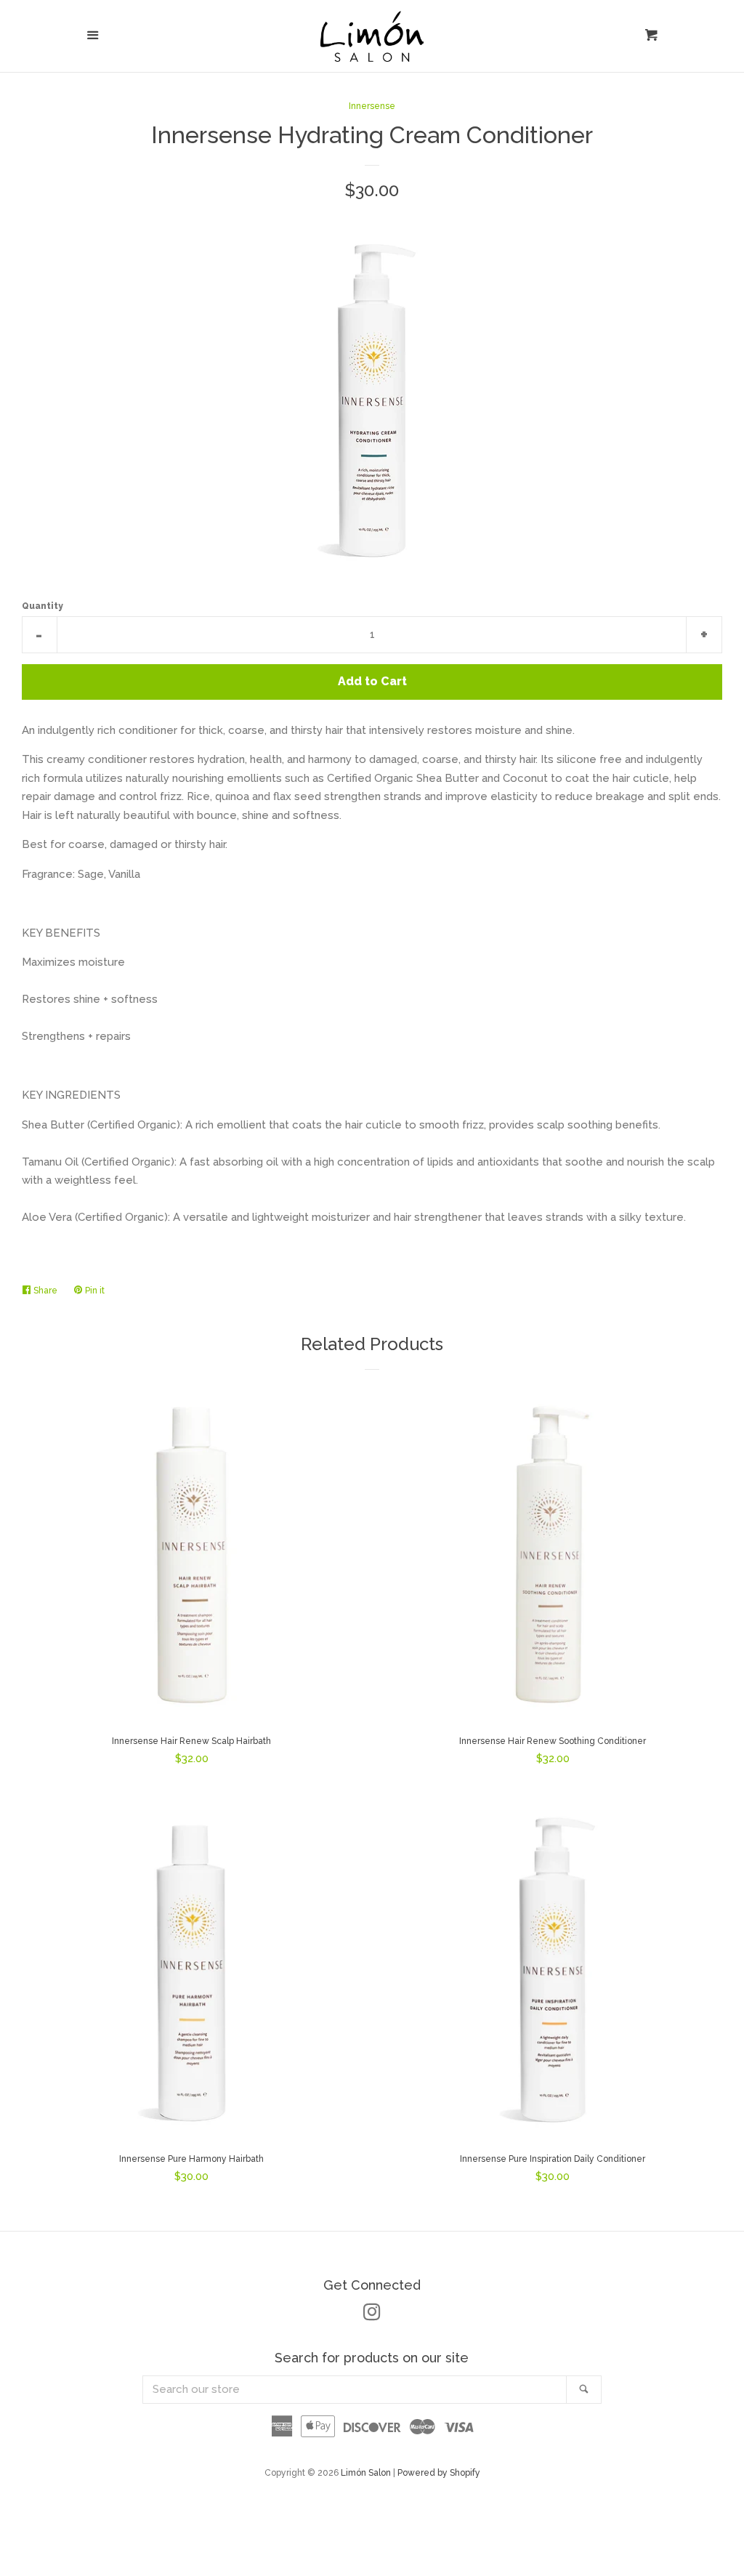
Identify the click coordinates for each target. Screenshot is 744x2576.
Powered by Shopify (439, 2473)
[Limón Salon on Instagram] (372, 2315)
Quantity (43, 606)
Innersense (372, 106)
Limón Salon (367, 2473)
